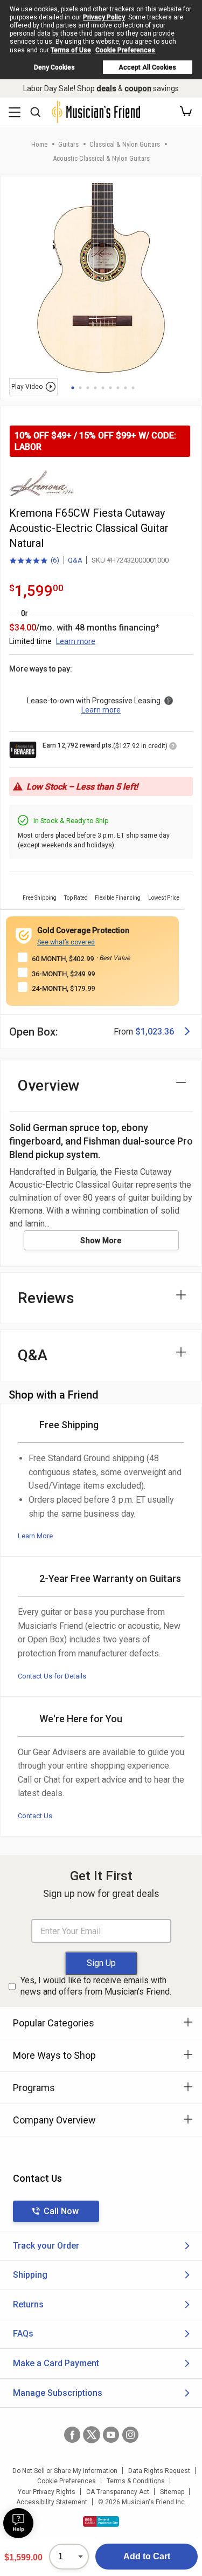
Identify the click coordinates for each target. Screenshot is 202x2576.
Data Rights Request (159, 2471)
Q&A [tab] (33, 1355)
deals (106, 88)
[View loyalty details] (173, 748)
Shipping (30, 2275)
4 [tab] (95, 388)
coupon (138, 88)
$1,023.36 (155, 1032)
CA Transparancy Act (118, 2492)
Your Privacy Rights (47, 2492)
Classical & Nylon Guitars (125, 144)
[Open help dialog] (18, 2523)
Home (39, 144)
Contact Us (35, 1816)
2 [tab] (80, 388)
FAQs (23, 2334)
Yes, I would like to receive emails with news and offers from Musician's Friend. (96, 1986)
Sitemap (172, 2492)
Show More (101, 1241)
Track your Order (46, 2246)
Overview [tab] (49, 1085)
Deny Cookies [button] (54, 67)
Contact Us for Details (52, 1676)
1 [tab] (73, 388)
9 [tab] (133, 388)
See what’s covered (66, 942)
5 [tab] (103, 388)
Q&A (75, 560)
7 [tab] (118, 388)
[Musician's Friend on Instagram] (130, 2435)
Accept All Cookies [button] (147, 67)
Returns (28, 2304)
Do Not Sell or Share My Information (65, 2471)
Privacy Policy (104, 17)
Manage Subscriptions (58, 2393)
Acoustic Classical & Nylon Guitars (101, 158)
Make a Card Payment (56, 2363)
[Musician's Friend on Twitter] (92, 2435)
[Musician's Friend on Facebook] (72, 2435)
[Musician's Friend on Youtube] (111, 2435)
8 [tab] (126, 388)
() (34, 561)
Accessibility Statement (52, 2502)
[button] (186, 112)
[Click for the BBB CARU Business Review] (101, 2522)
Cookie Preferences (125, 50)
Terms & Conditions (136, 2481)
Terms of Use (71, 50)
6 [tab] (110, 388)
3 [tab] (88, 388)
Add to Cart (147, 2556)
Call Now (61, 2211)
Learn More (35, 1536)
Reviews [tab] (46, 1298)
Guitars (68, 144)
